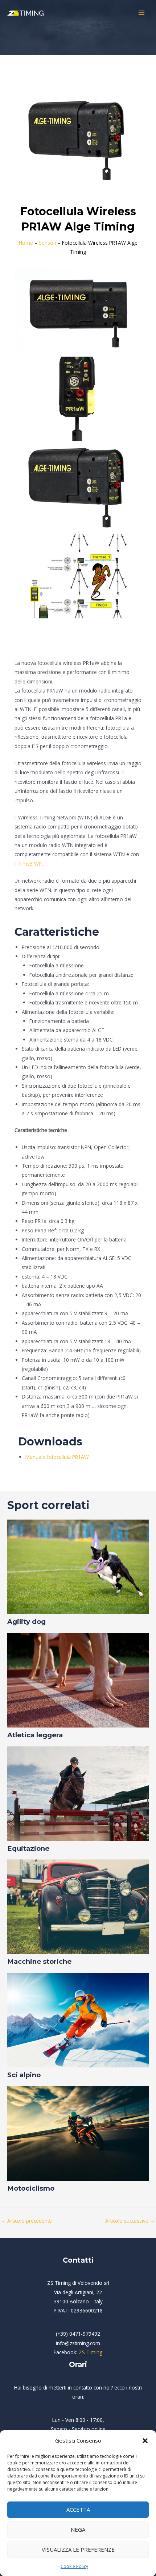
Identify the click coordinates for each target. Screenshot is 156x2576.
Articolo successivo (130, 2221)
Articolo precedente (26, 2221)
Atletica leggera (35, 1735)
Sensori (48, 243)
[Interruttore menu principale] (142, 13)
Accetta (78, 2509)
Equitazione (28, 1848)
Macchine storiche (39, 1961)
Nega (78, 2529)
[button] (145, 2441)
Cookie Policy (74, 2566)
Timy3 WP (30, 864)
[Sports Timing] (25, 13)
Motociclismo (31, 2188)
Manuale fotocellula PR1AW (57, 1457)
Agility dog (26, 1622)
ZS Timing (91, 2352)
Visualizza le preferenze (78, 2549)
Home (26, 243)
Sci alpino (24, 2075)
